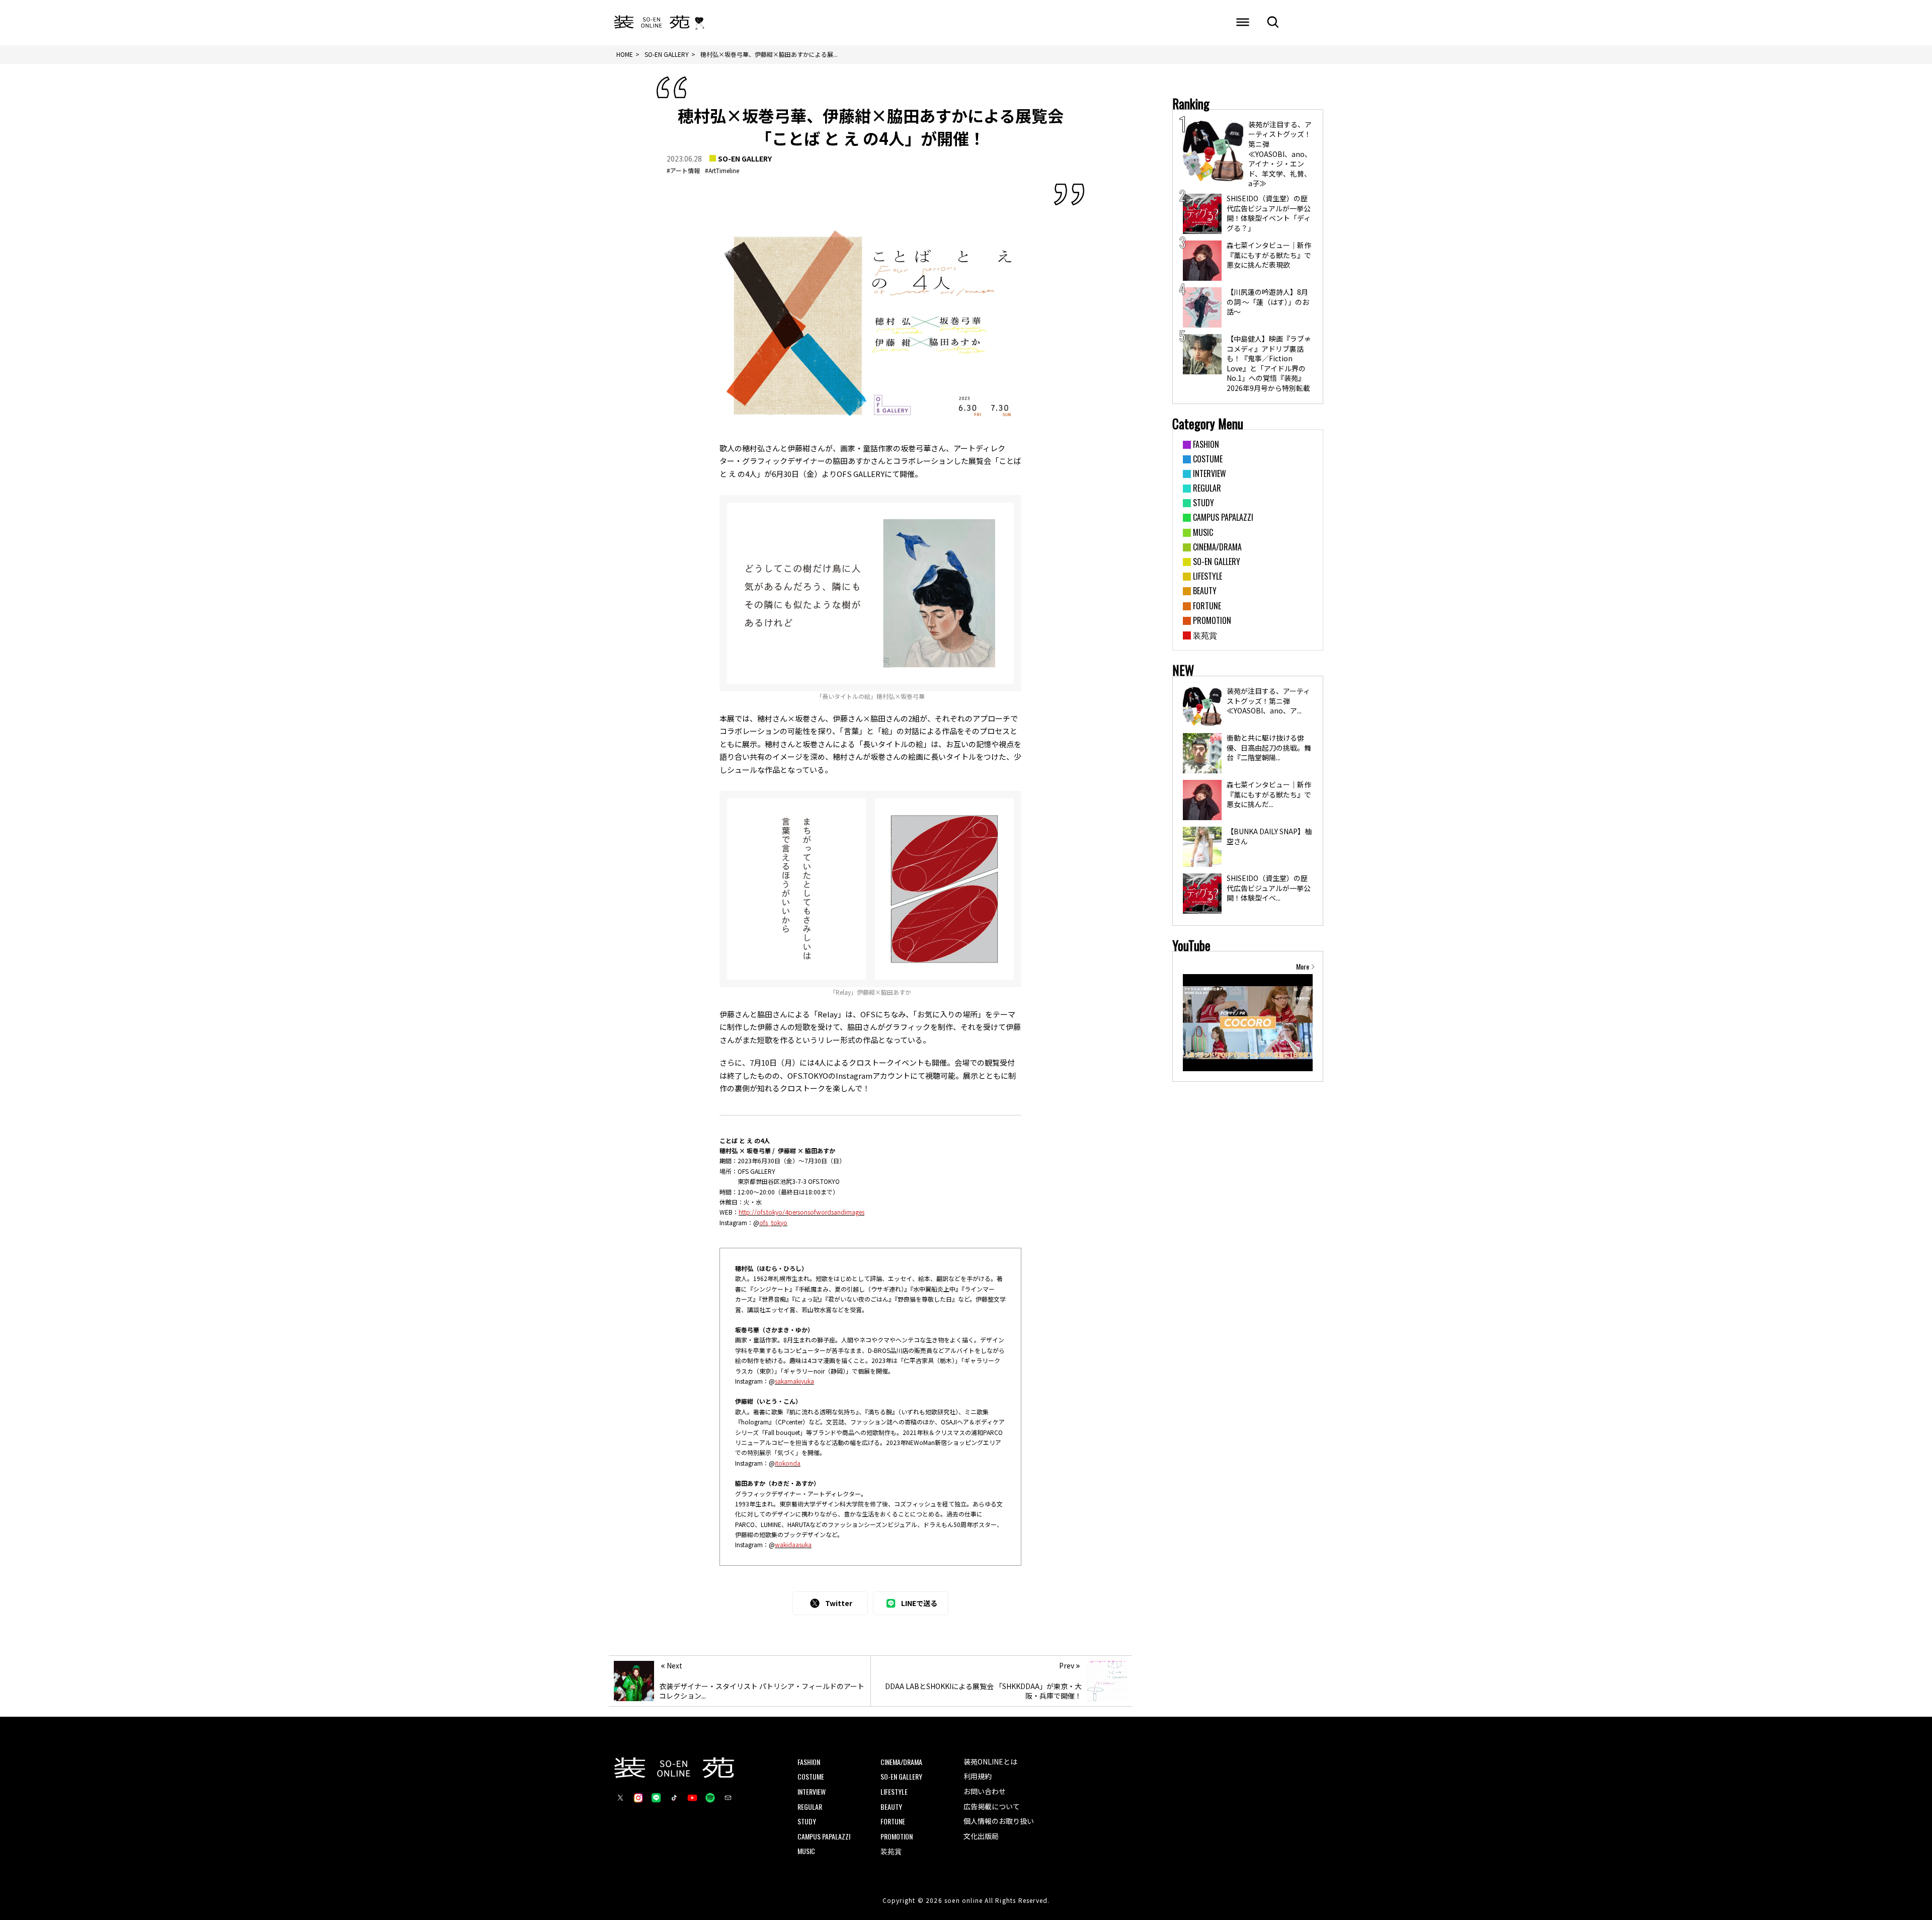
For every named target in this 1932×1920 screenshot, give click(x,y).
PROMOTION (897, 1836)
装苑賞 (891, 1851)
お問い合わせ (985, 1791)
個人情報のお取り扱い (999, 1821)
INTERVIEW (812, 1791)
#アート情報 (683, 170)
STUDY (807, 1821)
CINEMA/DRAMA (901, 1762)
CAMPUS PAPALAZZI (824, 1836)
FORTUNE (893, 1821)
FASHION (809, 1762)
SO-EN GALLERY (745, 158)
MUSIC (806, 1851)
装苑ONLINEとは (990, 1762)
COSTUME (811, 1776)
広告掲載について (992, 1806)
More (1303, 967)
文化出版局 (981, 1836)
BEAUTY (891, 1807)
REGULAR (810, 1807)
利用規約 (978, 1776)
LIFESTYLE (894, 1791)
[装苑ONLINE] (652, 23)
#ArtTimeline (722, 170)
